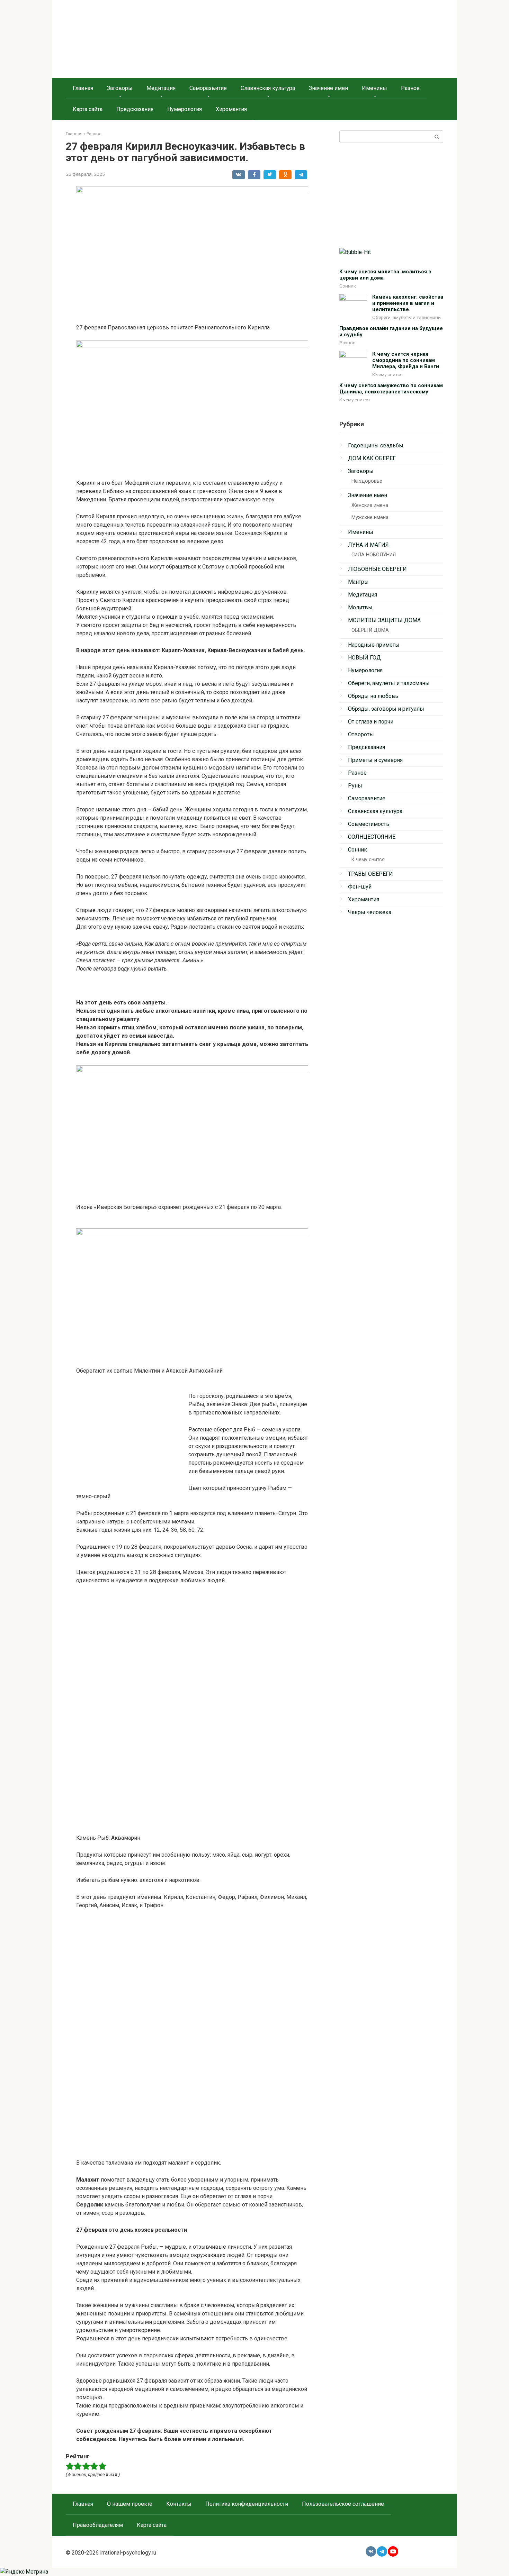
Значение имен (328, 88)
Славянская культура (268, 88)
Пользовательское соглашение (343, 2504)
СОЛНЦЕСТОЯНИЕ (372, 837)
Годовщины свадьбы (376, 445)
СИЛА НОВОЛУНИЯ (374, 555)
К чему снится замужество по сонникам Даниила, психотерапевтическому (391, 389)
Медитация (161, 88)
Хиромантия (231, 109)
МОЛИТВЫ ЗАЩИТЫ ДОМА (384, 620)
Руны (355, 786)
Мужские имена (370, 517)
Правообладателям (98, 2525)
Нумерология (185, 109)
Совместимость (369, 824)
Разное (410, 88)
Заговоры (120, 88)
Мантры (358, 582)
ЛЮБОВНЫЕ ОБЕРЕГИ (377, 569)
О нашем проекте (130, 2504)
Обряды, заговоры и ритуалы (386, 709)
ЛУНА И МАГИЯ (368, 545)
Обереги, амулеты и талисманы (407, 317)
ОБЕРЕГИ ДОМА (370, 630)
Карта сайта (88, 109)
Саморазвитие (208, 88)
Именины (374, 88)
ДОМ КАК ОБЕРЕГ (372, 458)
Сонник (348, 286)
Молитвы (360, 607)
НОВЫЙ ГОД (364, 658)
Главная (83, 88)
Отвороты (361, 734)
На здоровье (367, 481)
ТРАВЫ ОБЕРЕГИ (370, 874)
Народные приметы (374, 645)
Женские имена (370, 505)
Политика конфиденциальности (247, 2504)
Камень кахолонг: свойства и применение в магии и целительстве (408, 303)
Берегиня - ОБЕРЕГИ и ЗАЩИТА (139, 38)
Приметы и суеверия (375, 760)
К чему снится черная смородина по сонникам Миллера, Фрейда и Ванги (406, 360)
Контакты (179, 2504)
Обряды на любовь (373, 696)
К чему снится (387, 374)
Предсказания (135, 109)
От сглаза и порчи (371, 722)
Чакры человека (370, 912)
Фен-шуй (360, 887)
